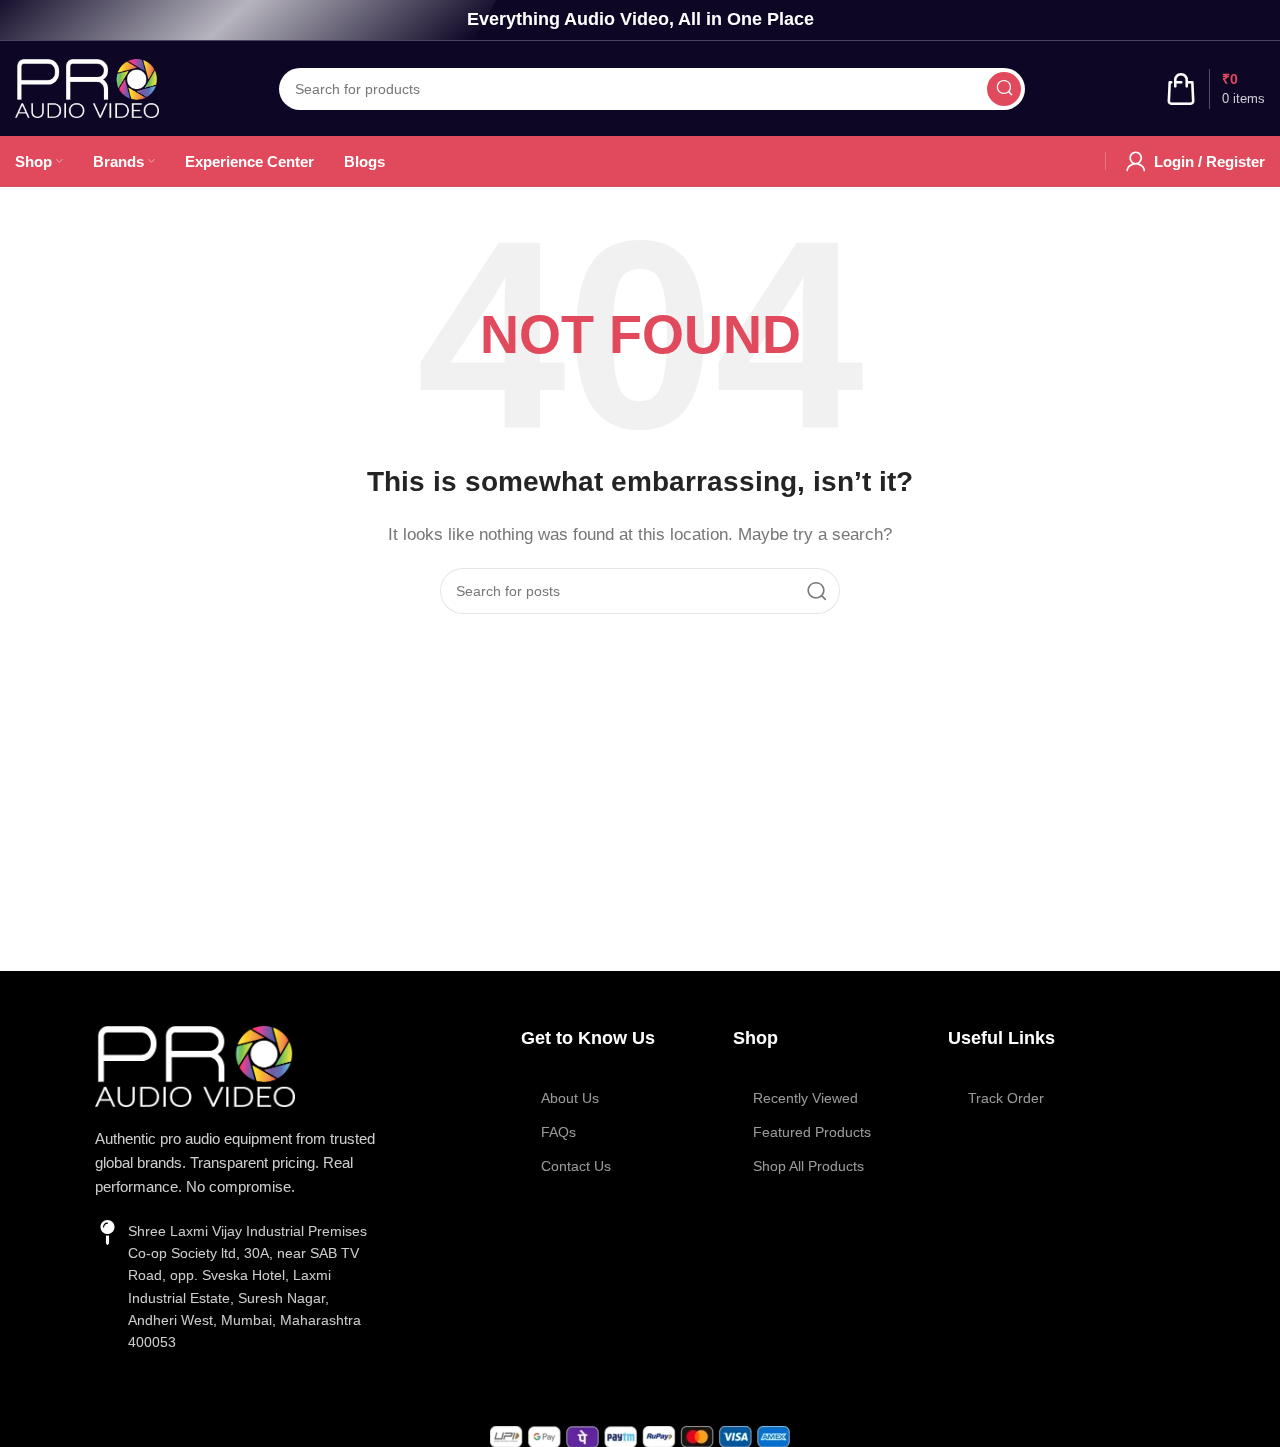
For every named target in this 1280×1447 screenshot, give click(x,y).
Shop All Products (808, 1166)
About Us (570, 1098)
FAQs (558, 1132)
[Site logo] (87, 86)
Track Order (1006, 1098)
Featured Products (812, 1132)
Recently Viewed (805, 1098)
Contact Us (576, 1166)
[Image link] (195, 1064)
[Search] (1004, 89)
